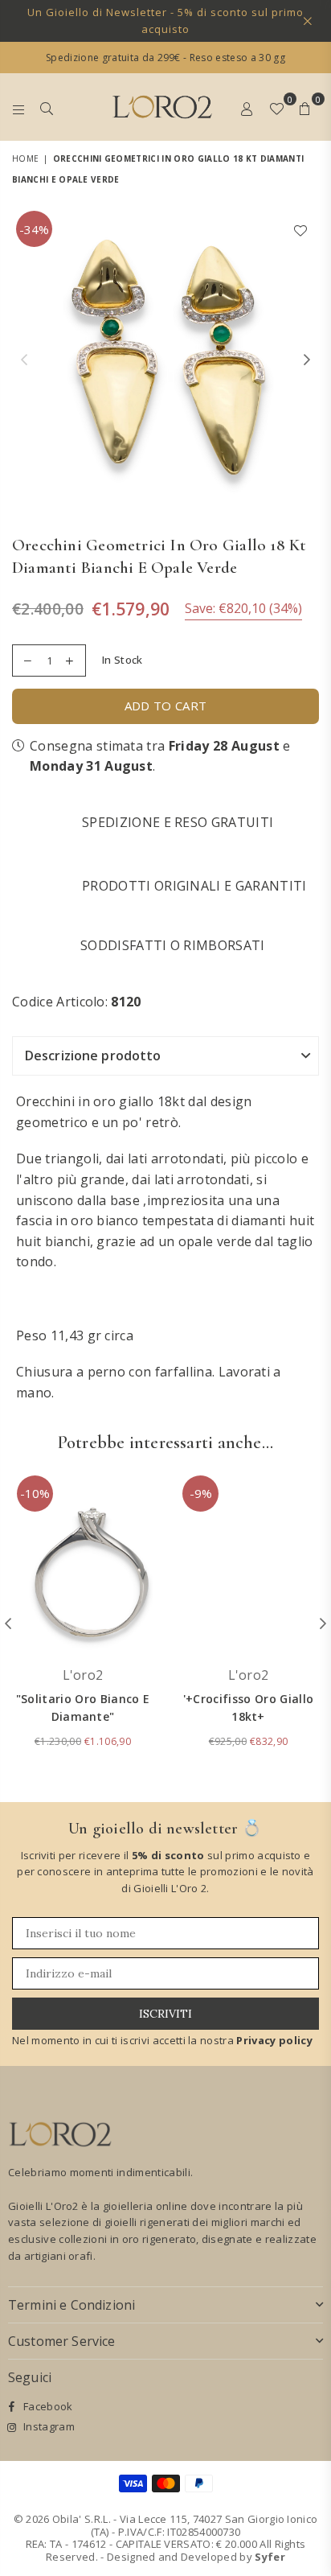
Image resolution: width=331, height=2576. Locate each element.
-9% (201, 1493)
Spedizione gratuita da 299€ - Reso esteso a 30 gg (165, 58)
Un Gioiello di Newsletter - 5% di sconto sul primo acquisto (165, 21)
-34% (34, 229)
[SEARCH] (47, 107)
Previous (24, 360)
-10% (35, 1493)
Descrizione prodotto (93, 1056)
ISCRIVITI (165, 2014)
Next (307, 360)
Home (25, 158)
